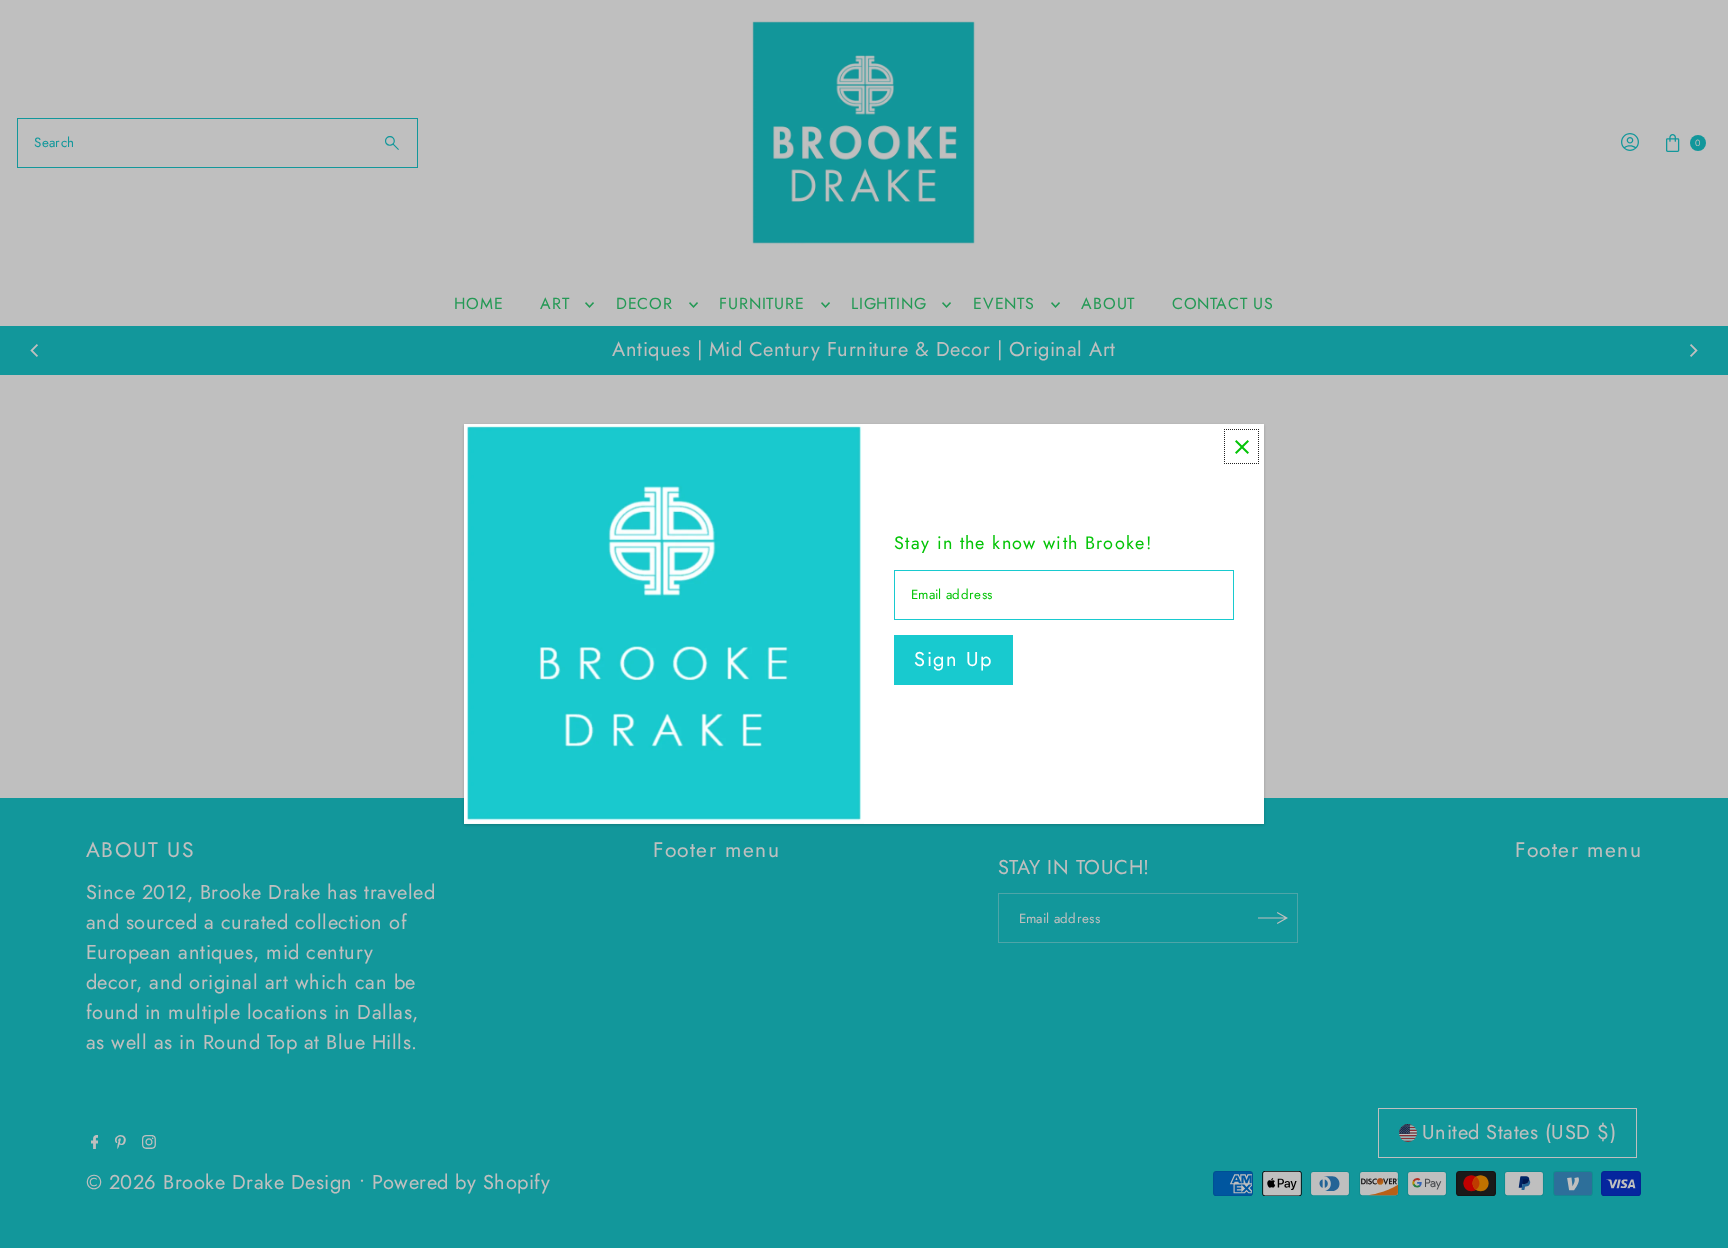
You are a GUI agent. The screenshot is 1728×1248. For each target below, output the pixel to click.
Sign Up (953, 659)
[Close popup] (1241, 446)
